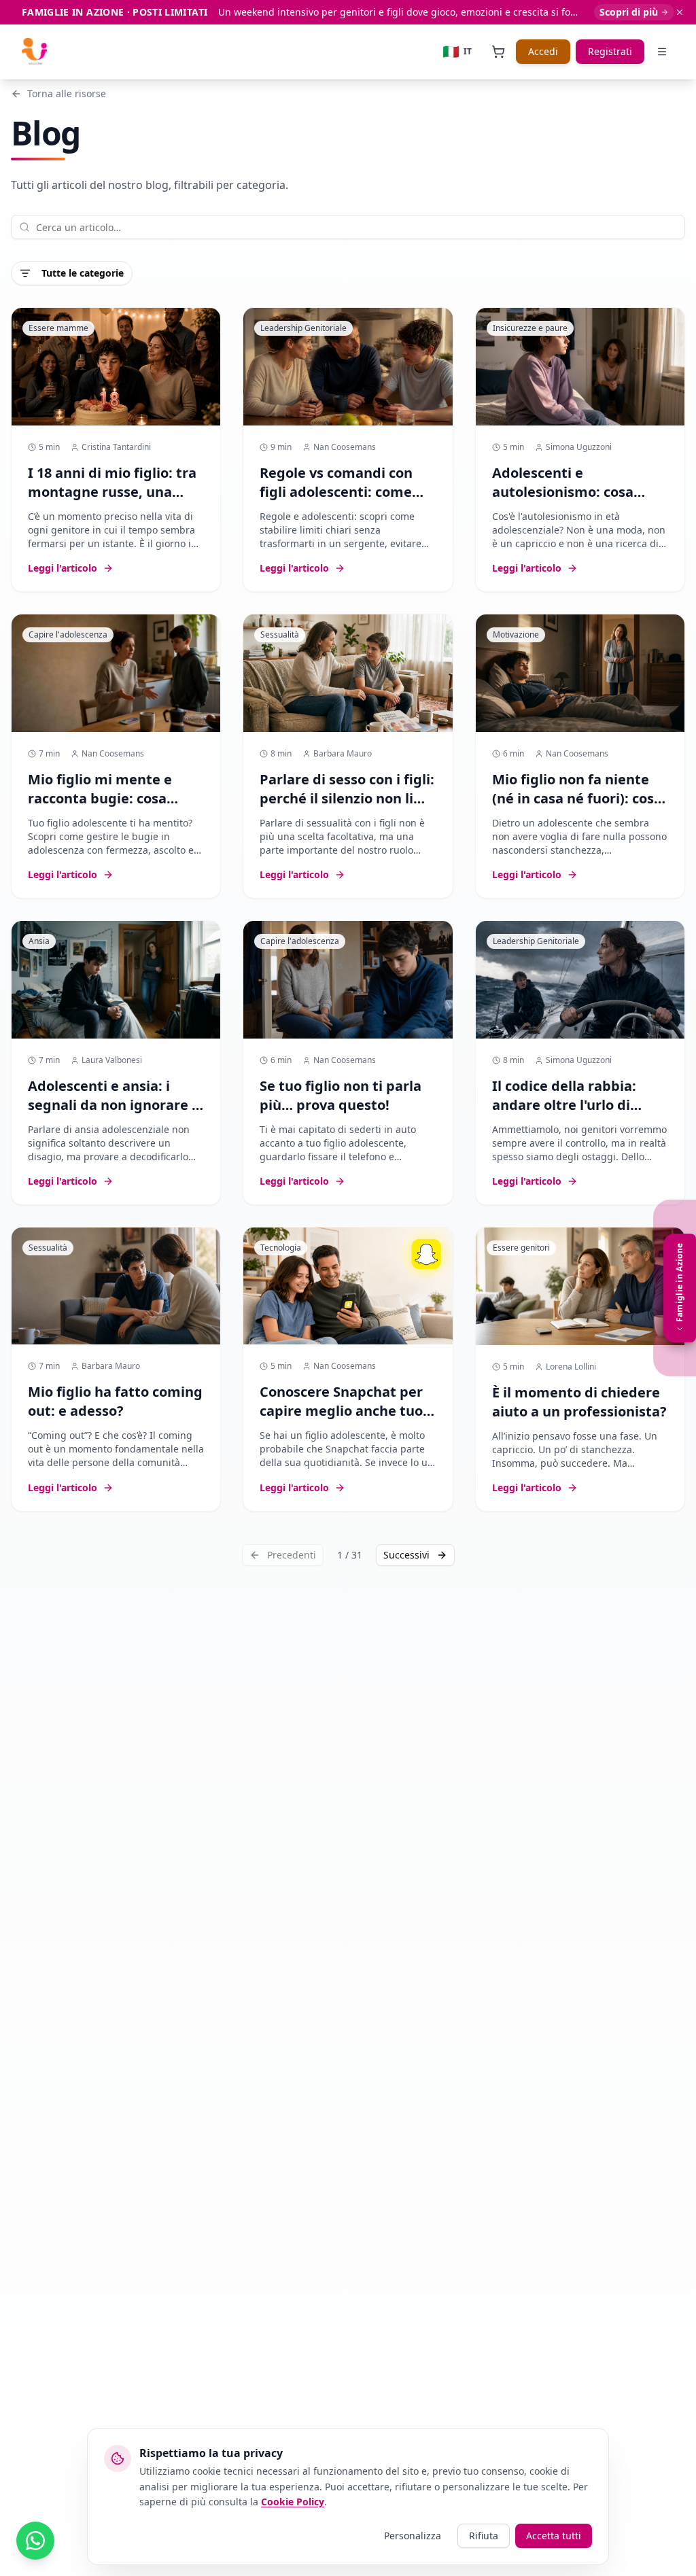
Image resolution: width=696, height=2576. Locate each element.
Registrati (610, 51)
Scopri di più (629, 12)
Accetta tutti (554, 2536)
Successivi (406, 1555)
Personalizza (413, 2536)
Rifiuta (484, 2536)
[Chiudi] (680, 12)
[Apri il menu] (662, 52)
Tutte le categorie (83, 273)
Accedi (543, 51)
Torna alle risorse (67, 93)
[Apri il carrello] (498, 52)
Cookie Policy (293, 2502)
